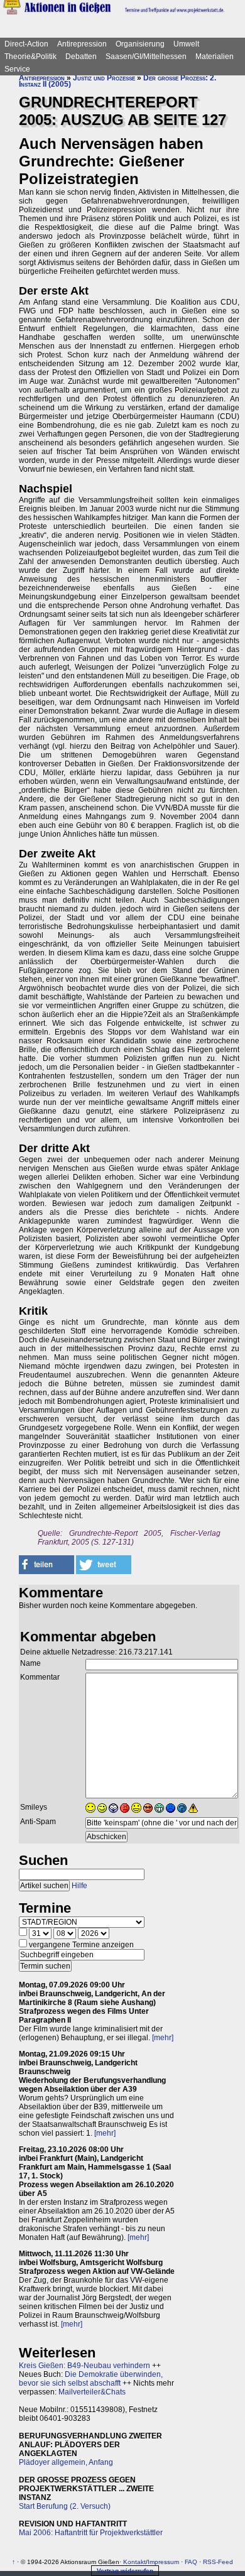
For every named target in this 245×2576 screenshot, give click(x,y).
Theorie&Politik (30, 57)
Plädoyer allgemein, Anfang (66, 2462)
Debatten (81, 57)
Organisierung (140, 44)
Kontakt (134, 2562)
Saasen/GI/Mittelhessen (146, 57)
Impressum (163, 2562)
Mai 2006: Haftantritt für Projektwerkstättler (91, 2533)
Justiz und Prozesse (104, 78)
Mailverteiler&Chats (92, 2392)
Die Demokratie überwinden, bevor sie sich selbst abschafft (91, 2379)
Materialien (215, 57)
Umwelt (186, 44)
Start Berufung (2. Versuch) (65, 2506)
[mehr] (163, 2038)
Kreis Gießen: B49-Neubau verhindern (84, 2366)
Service (17, 69)
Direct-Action (26, 44)
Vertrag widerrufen (125, 2571)
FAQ (191, 2562)
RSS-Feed (218, 2562)
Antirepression (82, 44)
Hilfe (79, 1886)
